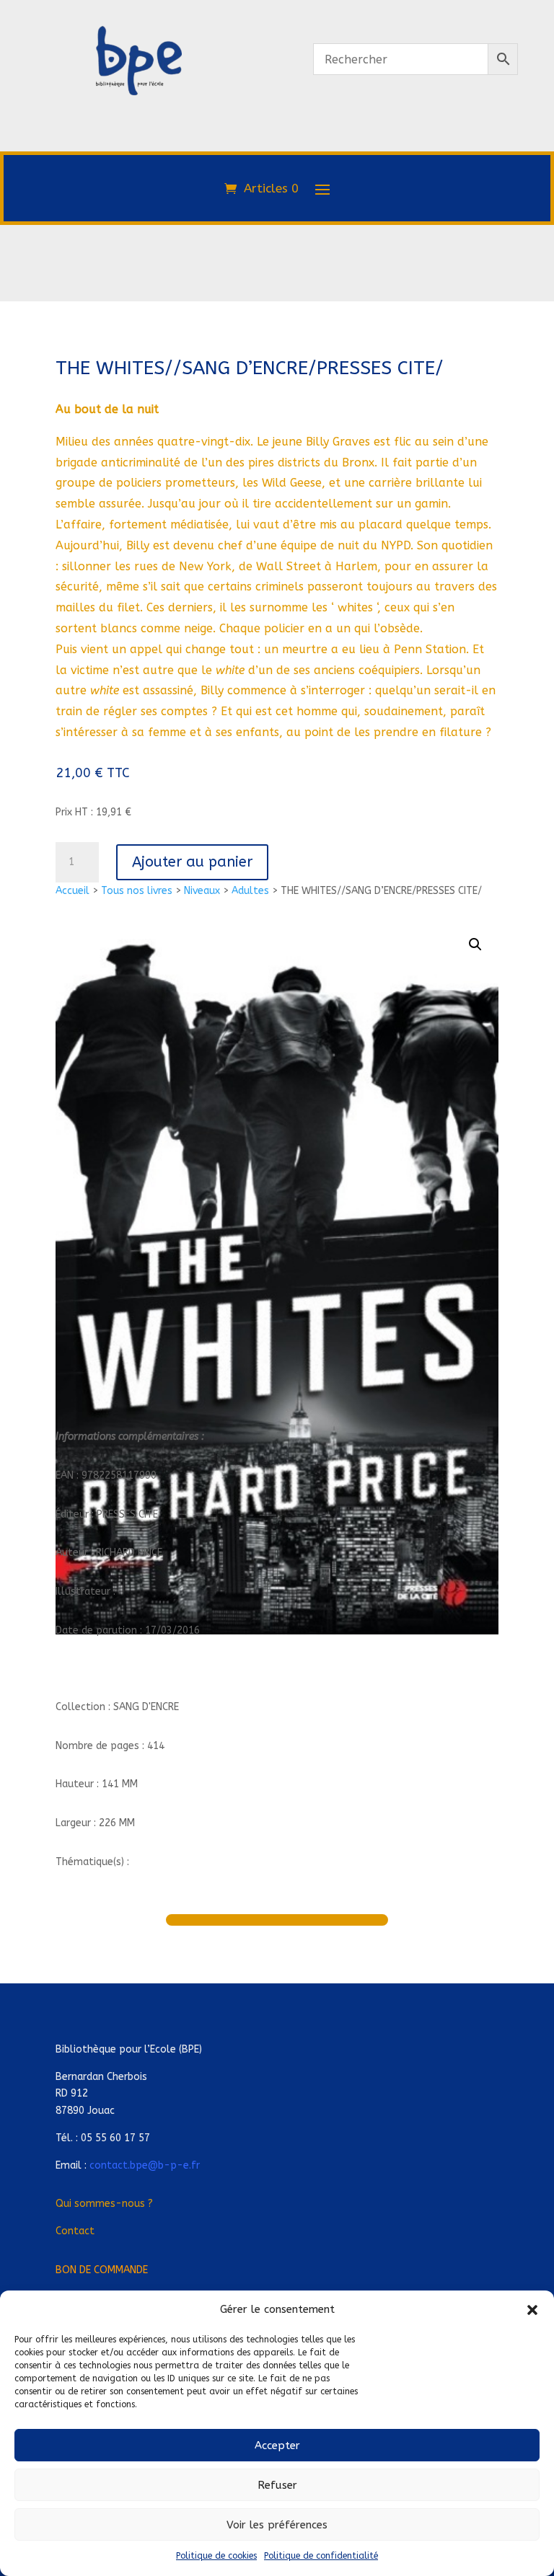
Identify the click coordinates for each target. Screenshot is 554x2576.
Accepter (277, 2446)
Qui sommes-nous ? (104, 2204)
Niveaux (202, 891)
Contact (75, 2231)
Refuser (277, 2485)
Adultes (250, 891)
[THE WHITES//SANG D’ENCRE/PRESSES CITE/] (138, 157)
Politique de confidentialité (321, 2556)
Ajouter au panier (192, 862)
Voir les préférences (277, 2525)
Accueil (72, 891)
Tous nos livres (137, 891)
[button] (532, 2310)
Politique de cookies (216, 2556)
